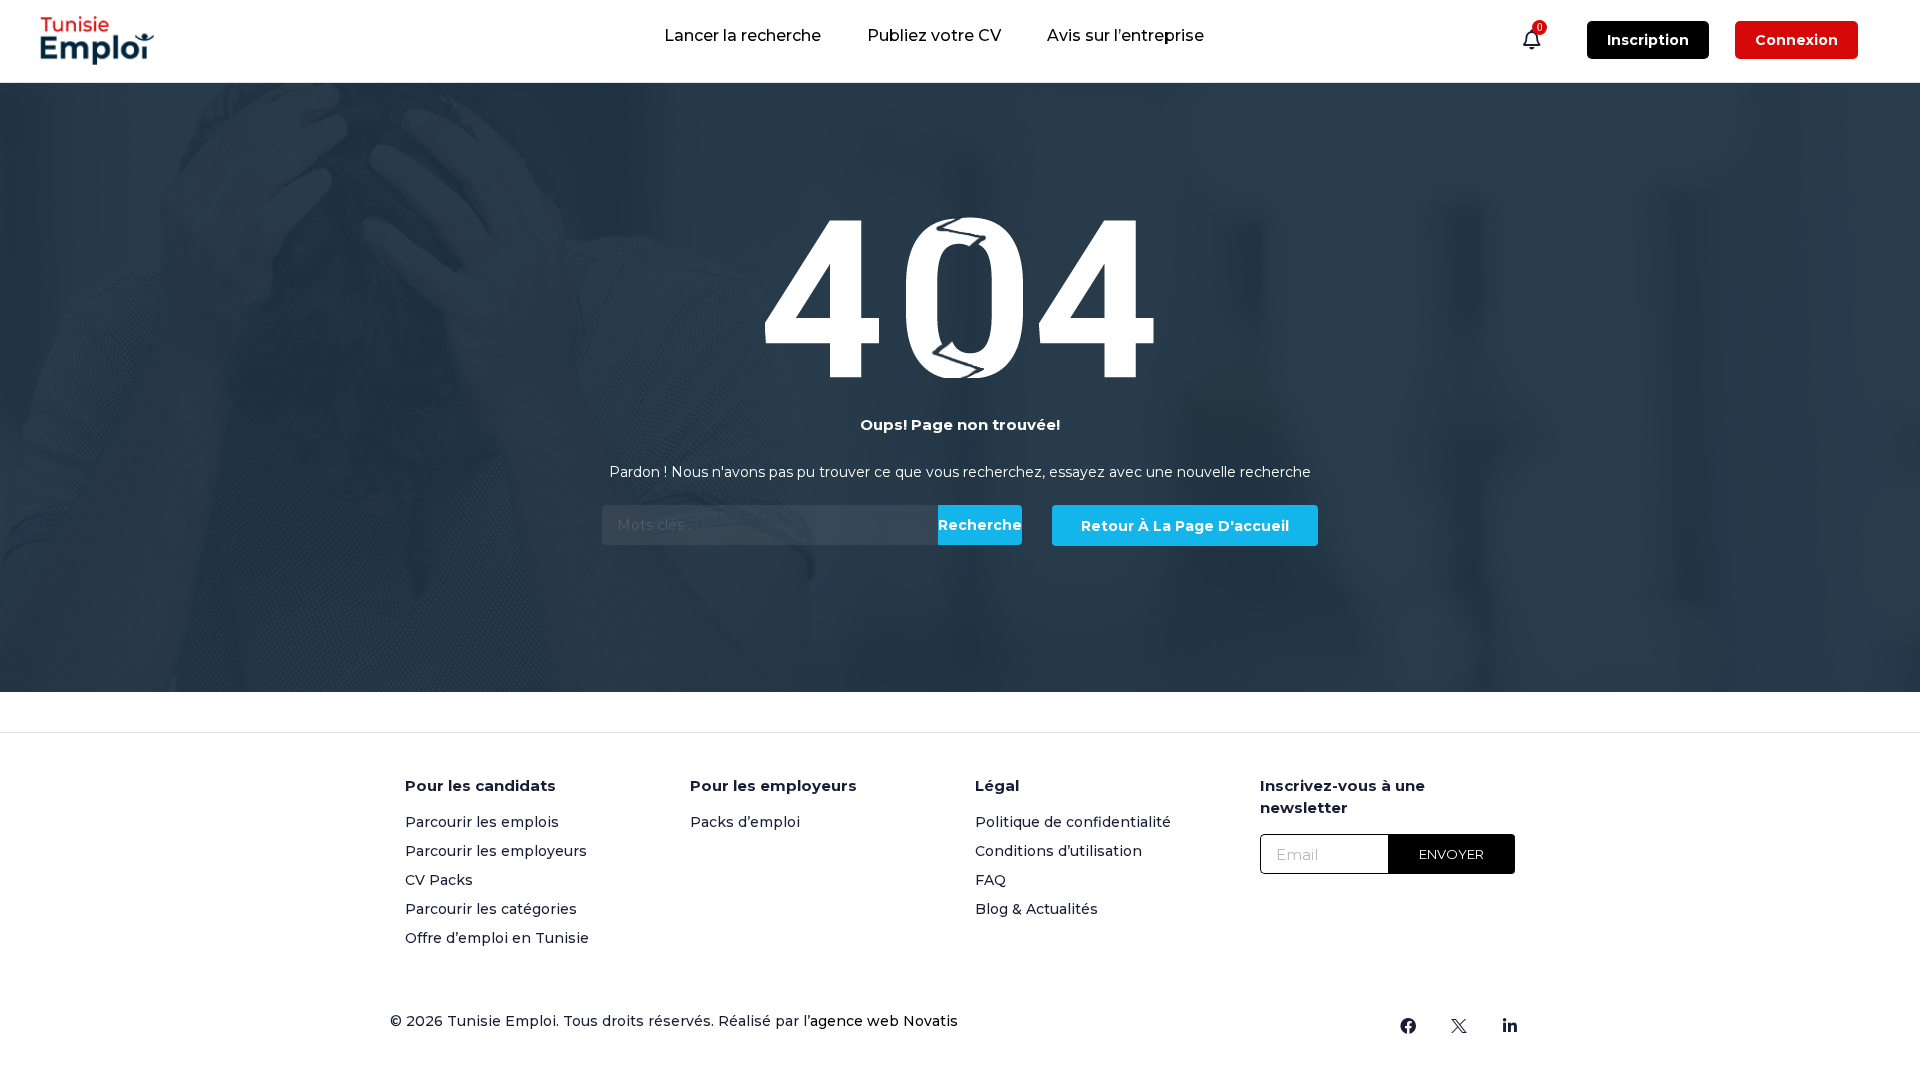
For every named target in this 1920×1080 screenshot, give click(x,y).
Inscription (1648, 40)
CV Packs (439, 880)
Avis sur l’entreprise (1125, 35)
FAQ (990, 880)
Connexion (1796, 40)
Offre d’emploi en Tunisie (497, 938)
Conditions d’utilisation (1058, 851)
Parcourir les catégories (491, 909)
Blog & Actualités (1036, 909)
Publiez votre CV (934, 35)
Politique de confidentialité (1073, 822)
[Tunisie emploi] (107, 40)
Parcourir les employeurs (496, 851)
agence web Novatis (884, 1021)
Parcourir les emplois (482, 822)
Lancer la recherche (742, 35)
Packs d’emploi (745, 822)
